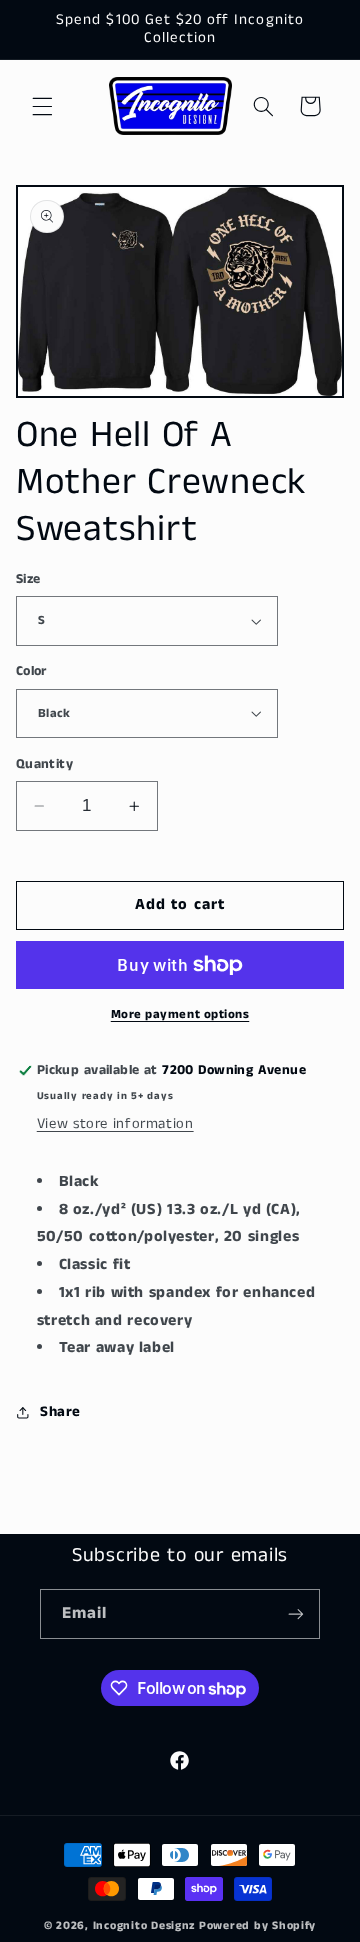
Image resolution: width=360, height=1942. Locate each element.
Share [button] (60, 1412)
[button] (42, 106)
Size (28, 579)
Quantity (44, 764)
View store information (115, 1124)
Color (31, 671)
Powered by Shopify (257, 1926)
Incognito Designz (144, 1926)
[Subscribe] (296, 1613)
